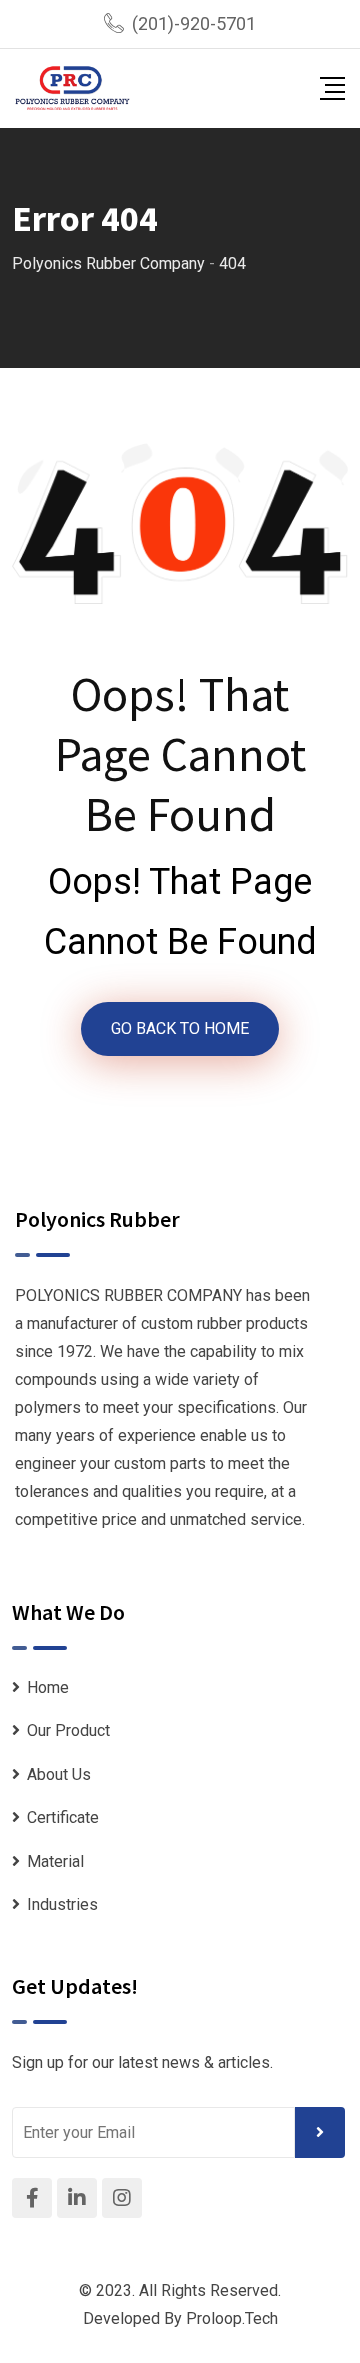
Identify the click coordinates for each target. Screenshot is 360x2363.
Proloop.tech (232, 2318)
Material (55, 1861)
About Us (59, 1774)
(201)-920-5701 (194, 23)
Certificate (63, 1817)
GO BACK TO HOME (180, 1028)
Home (48, 1687)
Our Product (68, 1730)
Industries (62, 1904)
